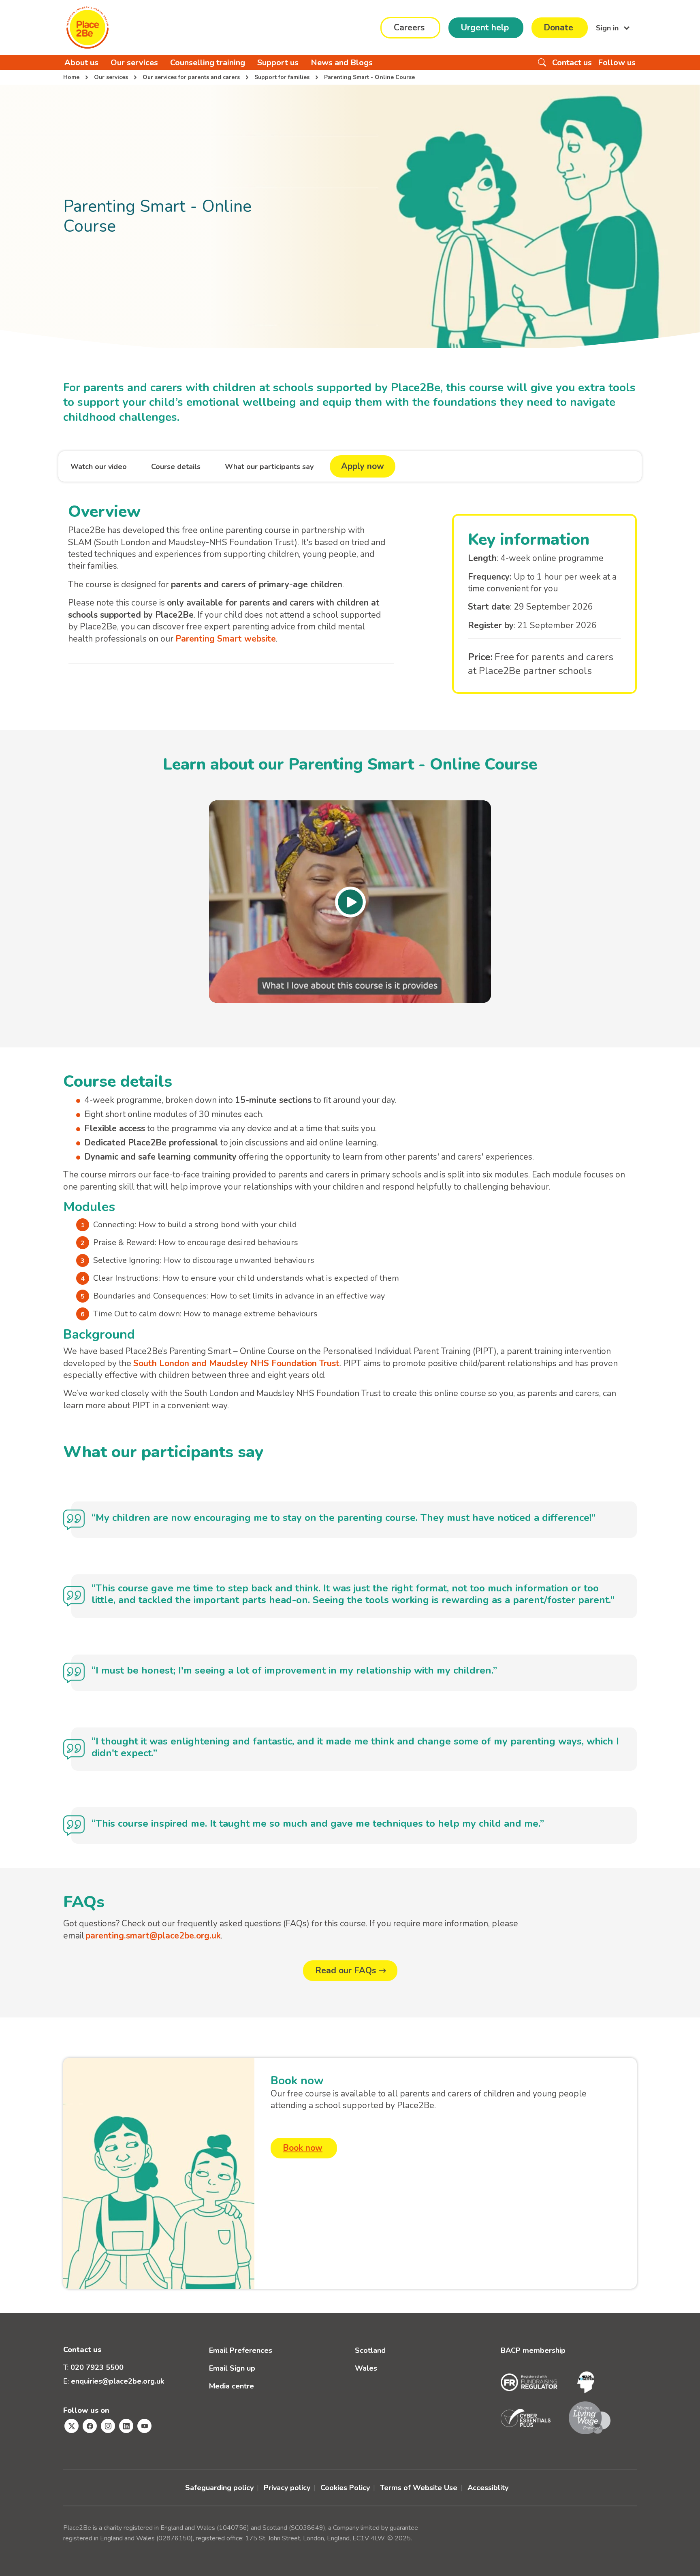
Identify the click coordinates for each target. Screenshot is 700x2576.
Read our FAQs (346, 1970)
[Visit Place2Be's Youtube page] (144, 2426)
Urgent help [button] (485, 28)
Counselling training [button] (208, 63)
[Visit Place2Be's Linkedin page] (126, 2426)
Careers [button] (409, 28)
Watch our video (99, 467)
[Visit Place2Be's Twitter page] (71, 2426)
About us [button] (81, 63)
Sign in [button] (608, 28)
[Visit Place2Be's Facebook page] (90, 2426)
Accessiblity (488, 2488)
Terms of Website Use (419, 2488)
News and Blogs (342, 63)
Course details (176, 467)
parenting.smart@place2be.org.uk (153, 1936)
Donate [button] (558, 28)
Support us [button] (278, 63)
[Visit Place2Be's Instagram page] (108, 2426)
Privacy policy (287, 2488)
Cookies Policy (345, 2488)
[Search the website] (542, 63)
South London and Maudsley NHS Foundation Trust (236, 1363)
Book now (303, 2148)
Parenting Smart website (226, 639)
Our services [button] (134, 63)
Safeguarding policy (219, 2488)
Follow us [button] (617, 63)
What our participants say (269, 467)
